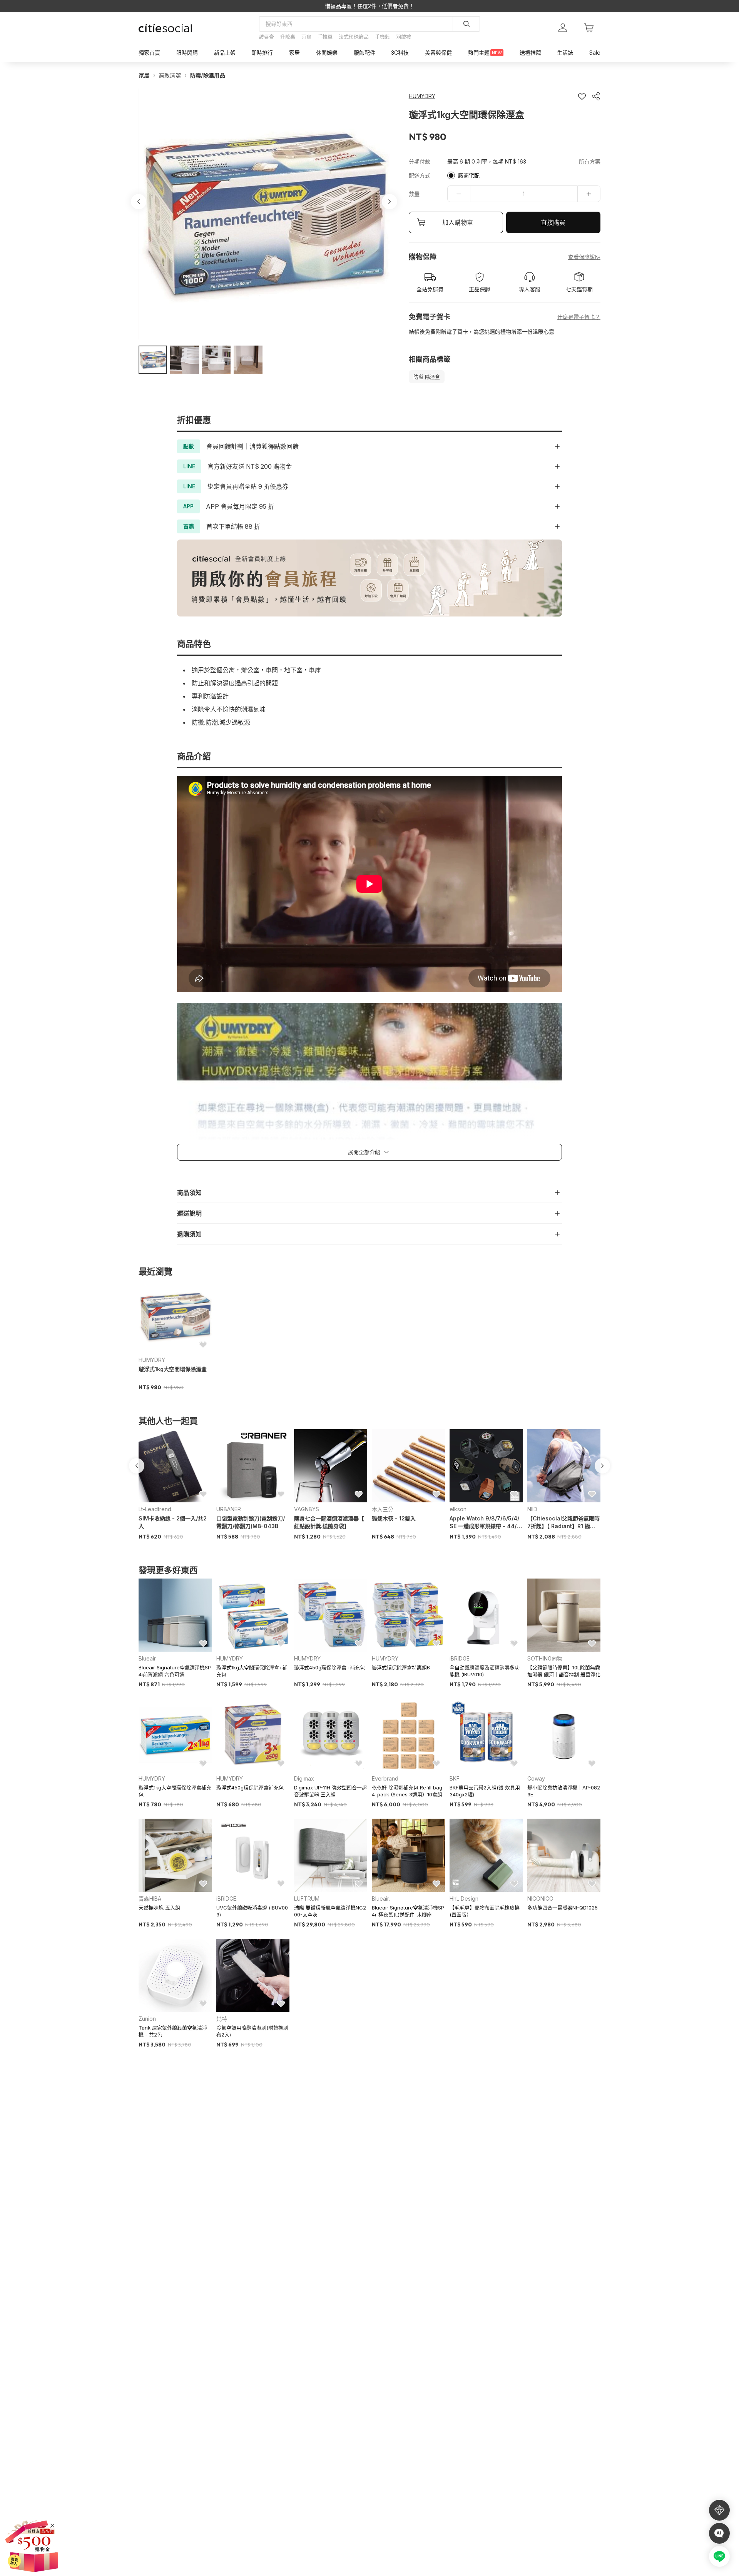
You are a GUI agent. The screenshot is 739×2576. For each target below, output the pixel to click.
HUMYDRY (152, 1360)
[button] (153, 360)
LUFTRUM (307, 1899)
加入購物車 (458, 222)
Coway (536, 1778)
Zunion (147, 2019)
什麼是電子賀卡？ (579, 317)
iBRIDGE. (460, 1658)
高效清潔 (170, 75)
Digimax (304, 1778)
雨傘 (306, 37)
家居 (144, 75)
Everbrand (385, 1778)
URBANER (229, 1509)
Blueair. (148, 1658)
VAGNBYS (307, 1509)
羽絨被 (404, 37)
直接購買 (553, 222)
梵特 (222, 2019)
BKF (455, 1778)
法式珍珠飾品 (354, 37)
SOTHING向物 (545, 1658)
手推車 (325, 37)
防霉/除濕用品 (208, 75)
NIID (532, 1509)
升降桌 (288, 37)
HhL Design (464, 1899)
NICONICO (540, 1899)
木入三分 (383, 1509)
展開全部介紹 (364, 1152)
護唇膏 (267, 37)
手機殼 (382, 37)
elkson (458, 1509)
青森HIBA (150, 1899)
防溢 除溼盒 (427, 377)
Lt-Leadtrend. (155, 1509)
